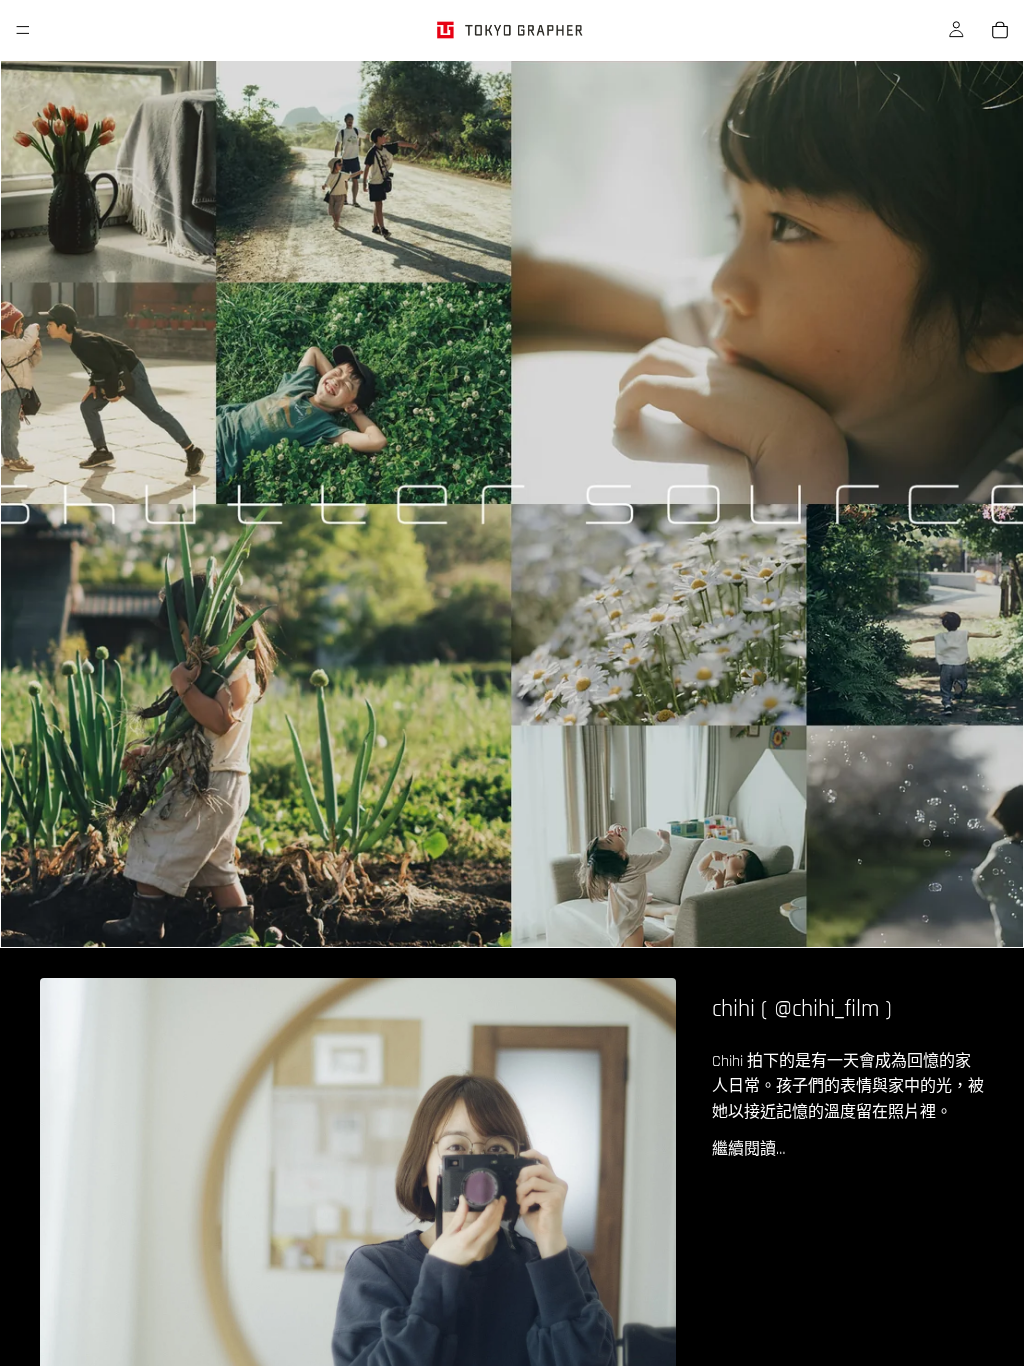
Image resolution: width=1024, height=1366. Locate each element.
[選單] (23, 30)
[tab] (28, 504)
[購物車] (1000, 30)
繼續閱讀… (748, 1149)
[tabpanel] (512, 504)
